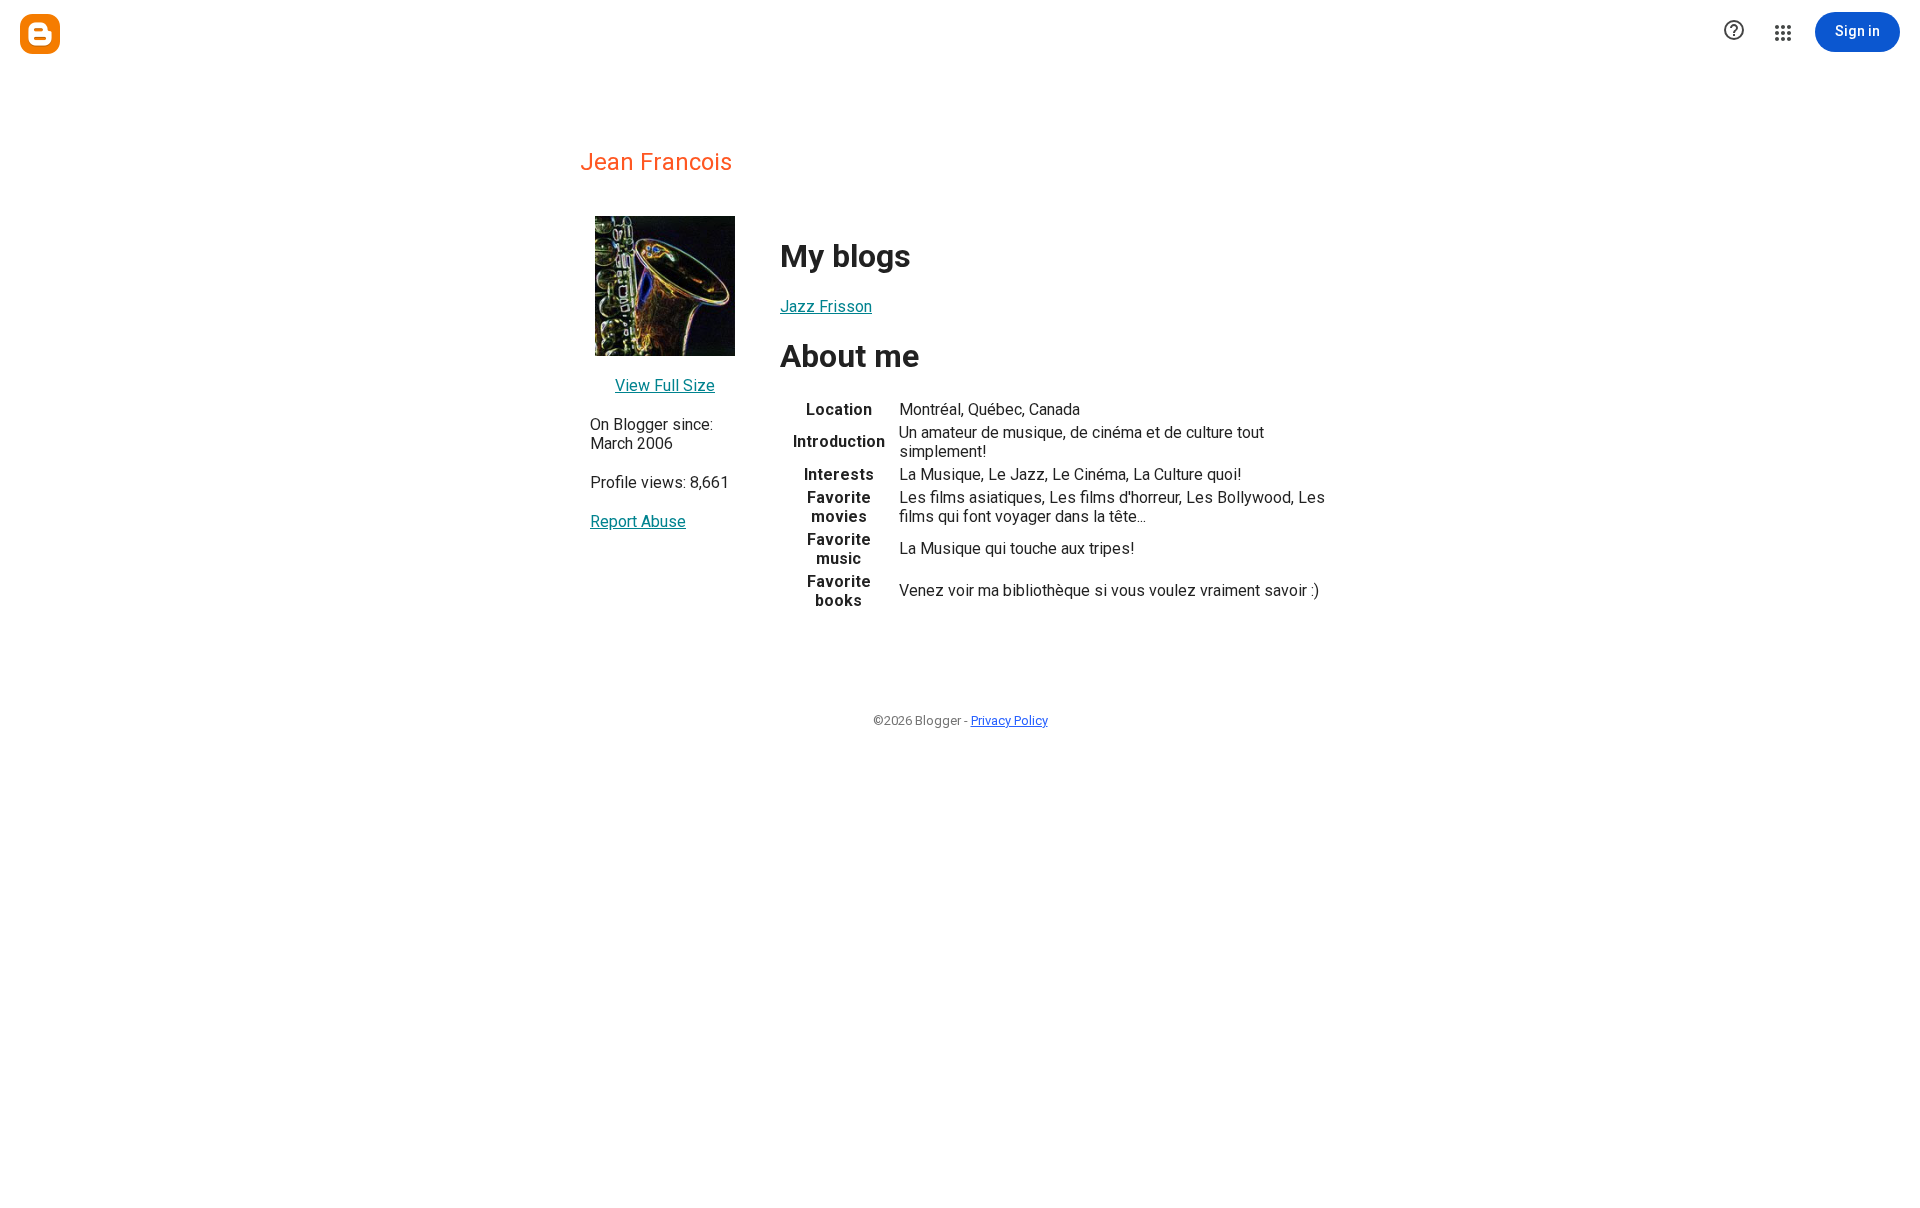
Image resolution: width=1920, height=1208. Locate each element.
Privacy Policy (1009, 720)
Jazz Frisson (826, 306)
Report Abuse (638, 521)
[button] (1734, 32)
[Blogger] (40, 34)
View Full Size (665, 385)
